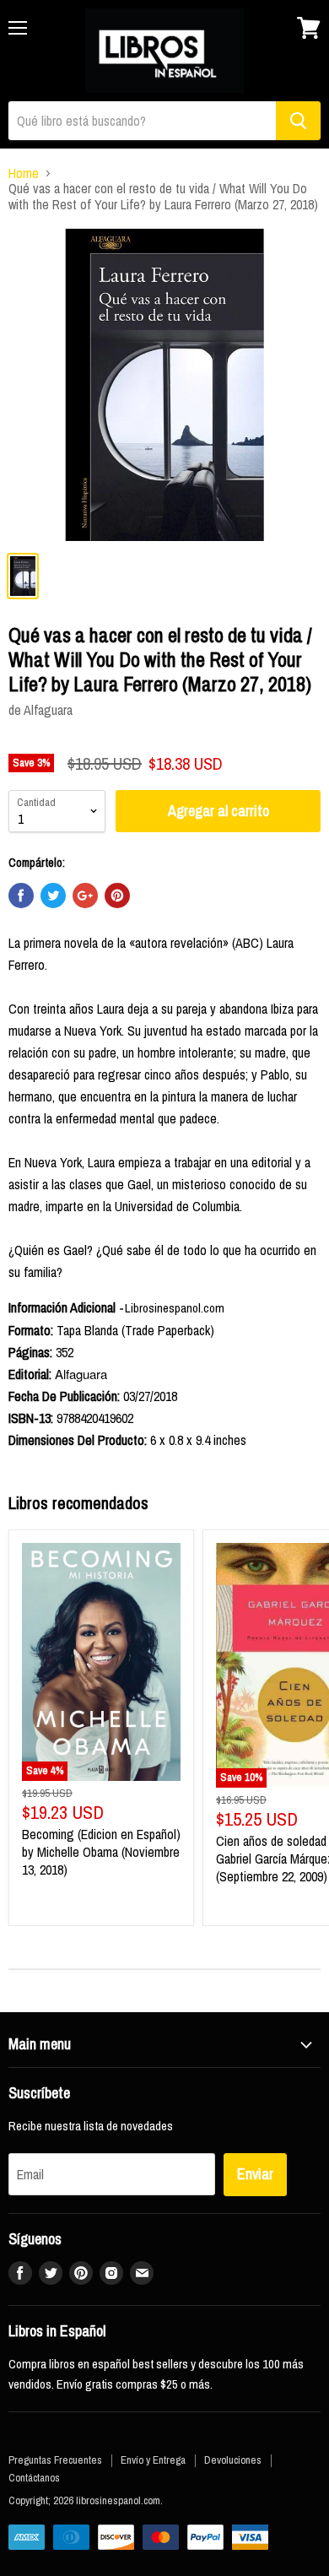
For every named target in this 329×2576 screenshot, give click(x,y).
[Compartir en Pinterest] (117, 896)
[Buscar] (298, 121)
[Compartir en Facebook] (21, 896)
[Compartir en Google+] (85, 896)
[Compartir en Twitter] (53, 896)
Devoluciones (233, 2460)
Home (24, 173)
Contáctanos (34, 2478)
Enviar (255, 2174)
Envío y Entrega (153, 2460)
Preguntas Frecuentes (55, 2460)
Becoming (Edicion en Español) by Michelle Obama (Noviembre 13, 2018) (101, 1852)
